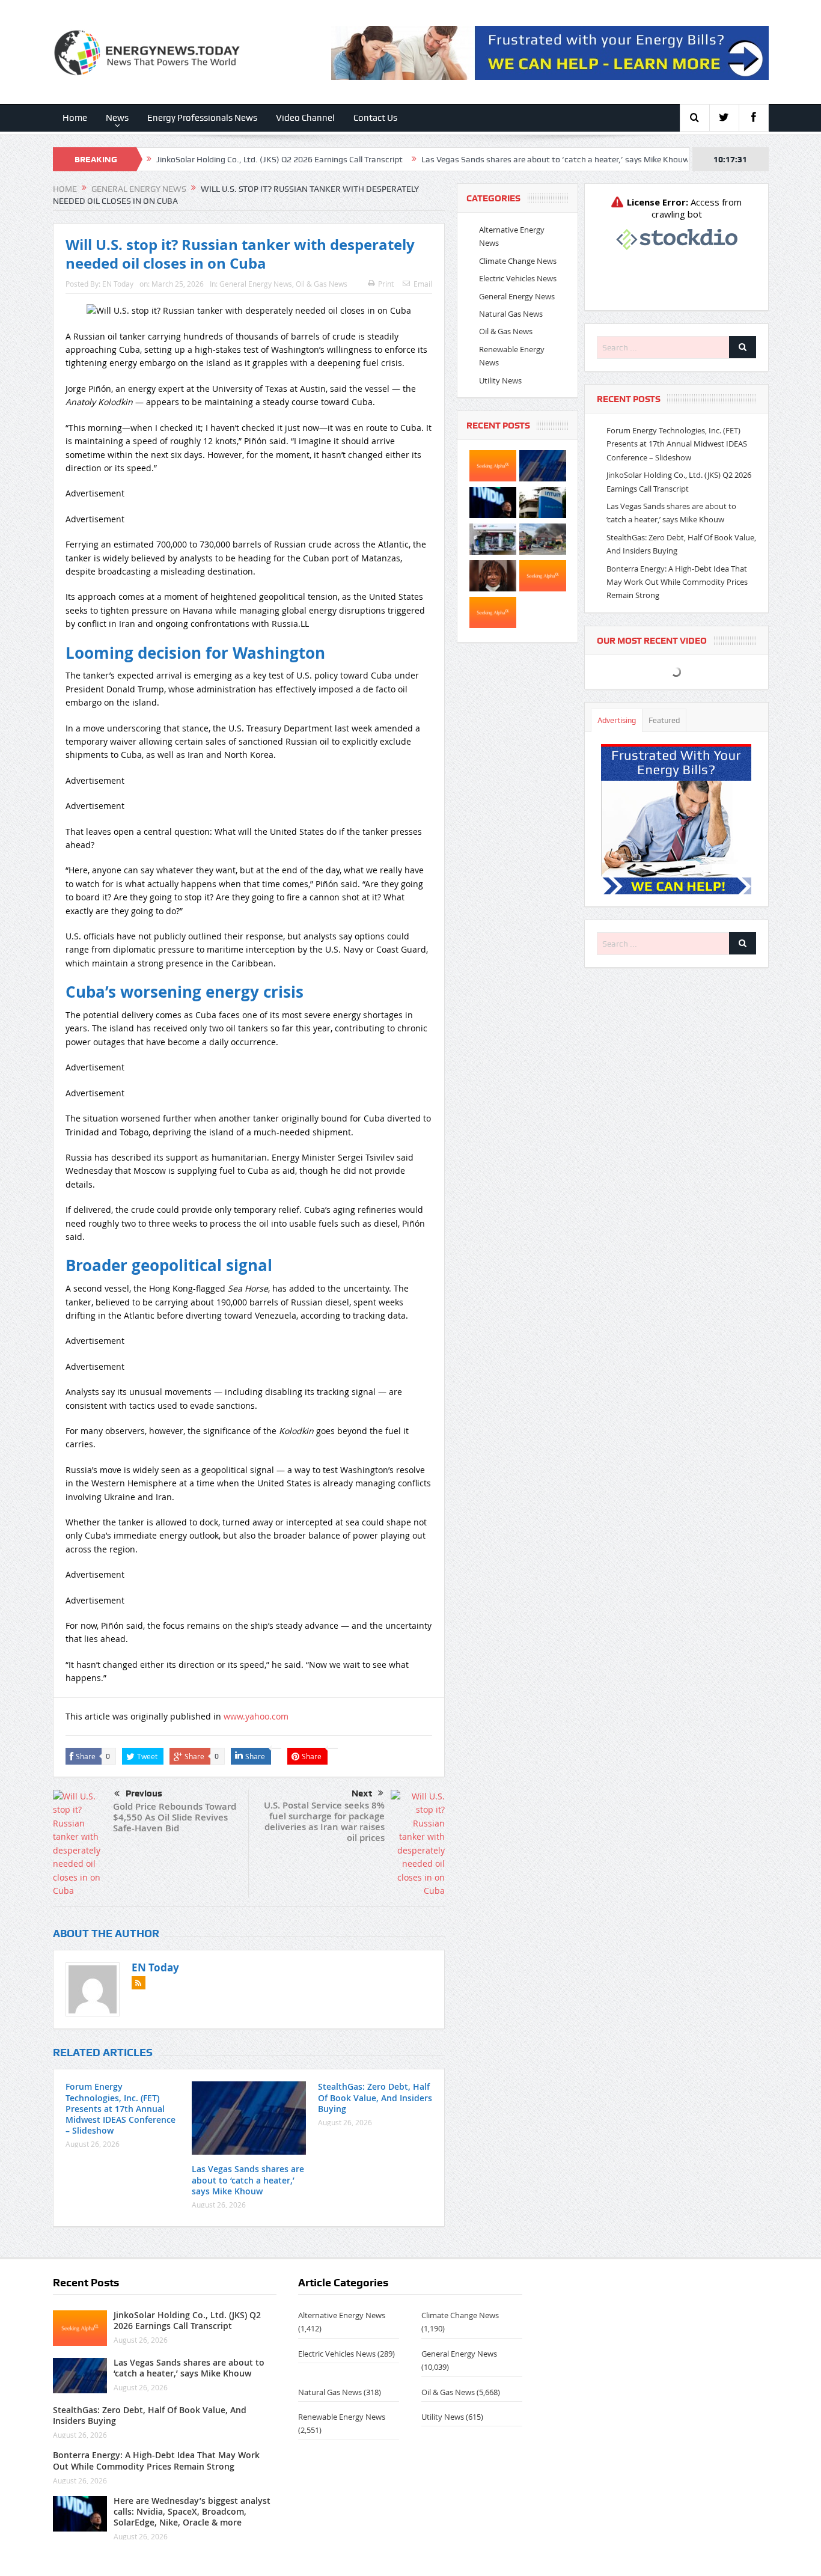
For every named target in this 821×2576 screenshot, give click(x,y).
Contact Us (375, 118)
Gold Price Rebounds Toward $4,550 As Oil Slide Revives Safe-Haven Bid (175, 1817)
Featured (664, 720)
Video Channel (305, 118)
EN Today (118, 284)
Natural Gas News (511, 314)
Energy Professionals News (202, 118)
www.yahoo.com (256, 1716)
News (117, 118)
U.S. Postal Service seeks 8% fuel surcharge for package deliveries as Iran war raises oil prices (324, 1821)
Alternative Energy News (342, 2315)
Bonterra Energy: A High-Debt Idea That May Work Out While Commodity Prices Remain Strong (677, 582)
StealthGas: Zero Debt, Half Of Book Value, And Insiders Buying (375, 2097)
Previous (144, 1793)
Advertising (617, 720)
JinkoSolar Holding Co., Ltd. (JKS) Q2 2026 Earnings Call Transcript (194, 159)
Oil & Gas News (322, 284)
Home (75, 118)
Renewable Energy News (342, 2417)
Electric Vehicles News (518, 278)
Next (362, 1793)
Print (386, 284)
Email (423, 284)
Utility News (500, 380)
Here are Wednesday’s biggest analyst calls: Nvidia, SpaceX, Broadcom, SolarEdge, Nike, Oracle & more (192, 2511)
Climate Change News (518, 261)
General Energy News (256, 284)
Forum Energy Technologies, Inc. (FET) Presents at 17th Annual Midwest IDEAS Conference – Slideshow (121, 2108)
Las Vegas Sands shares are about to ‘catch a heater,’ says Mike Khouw (470, 159)
